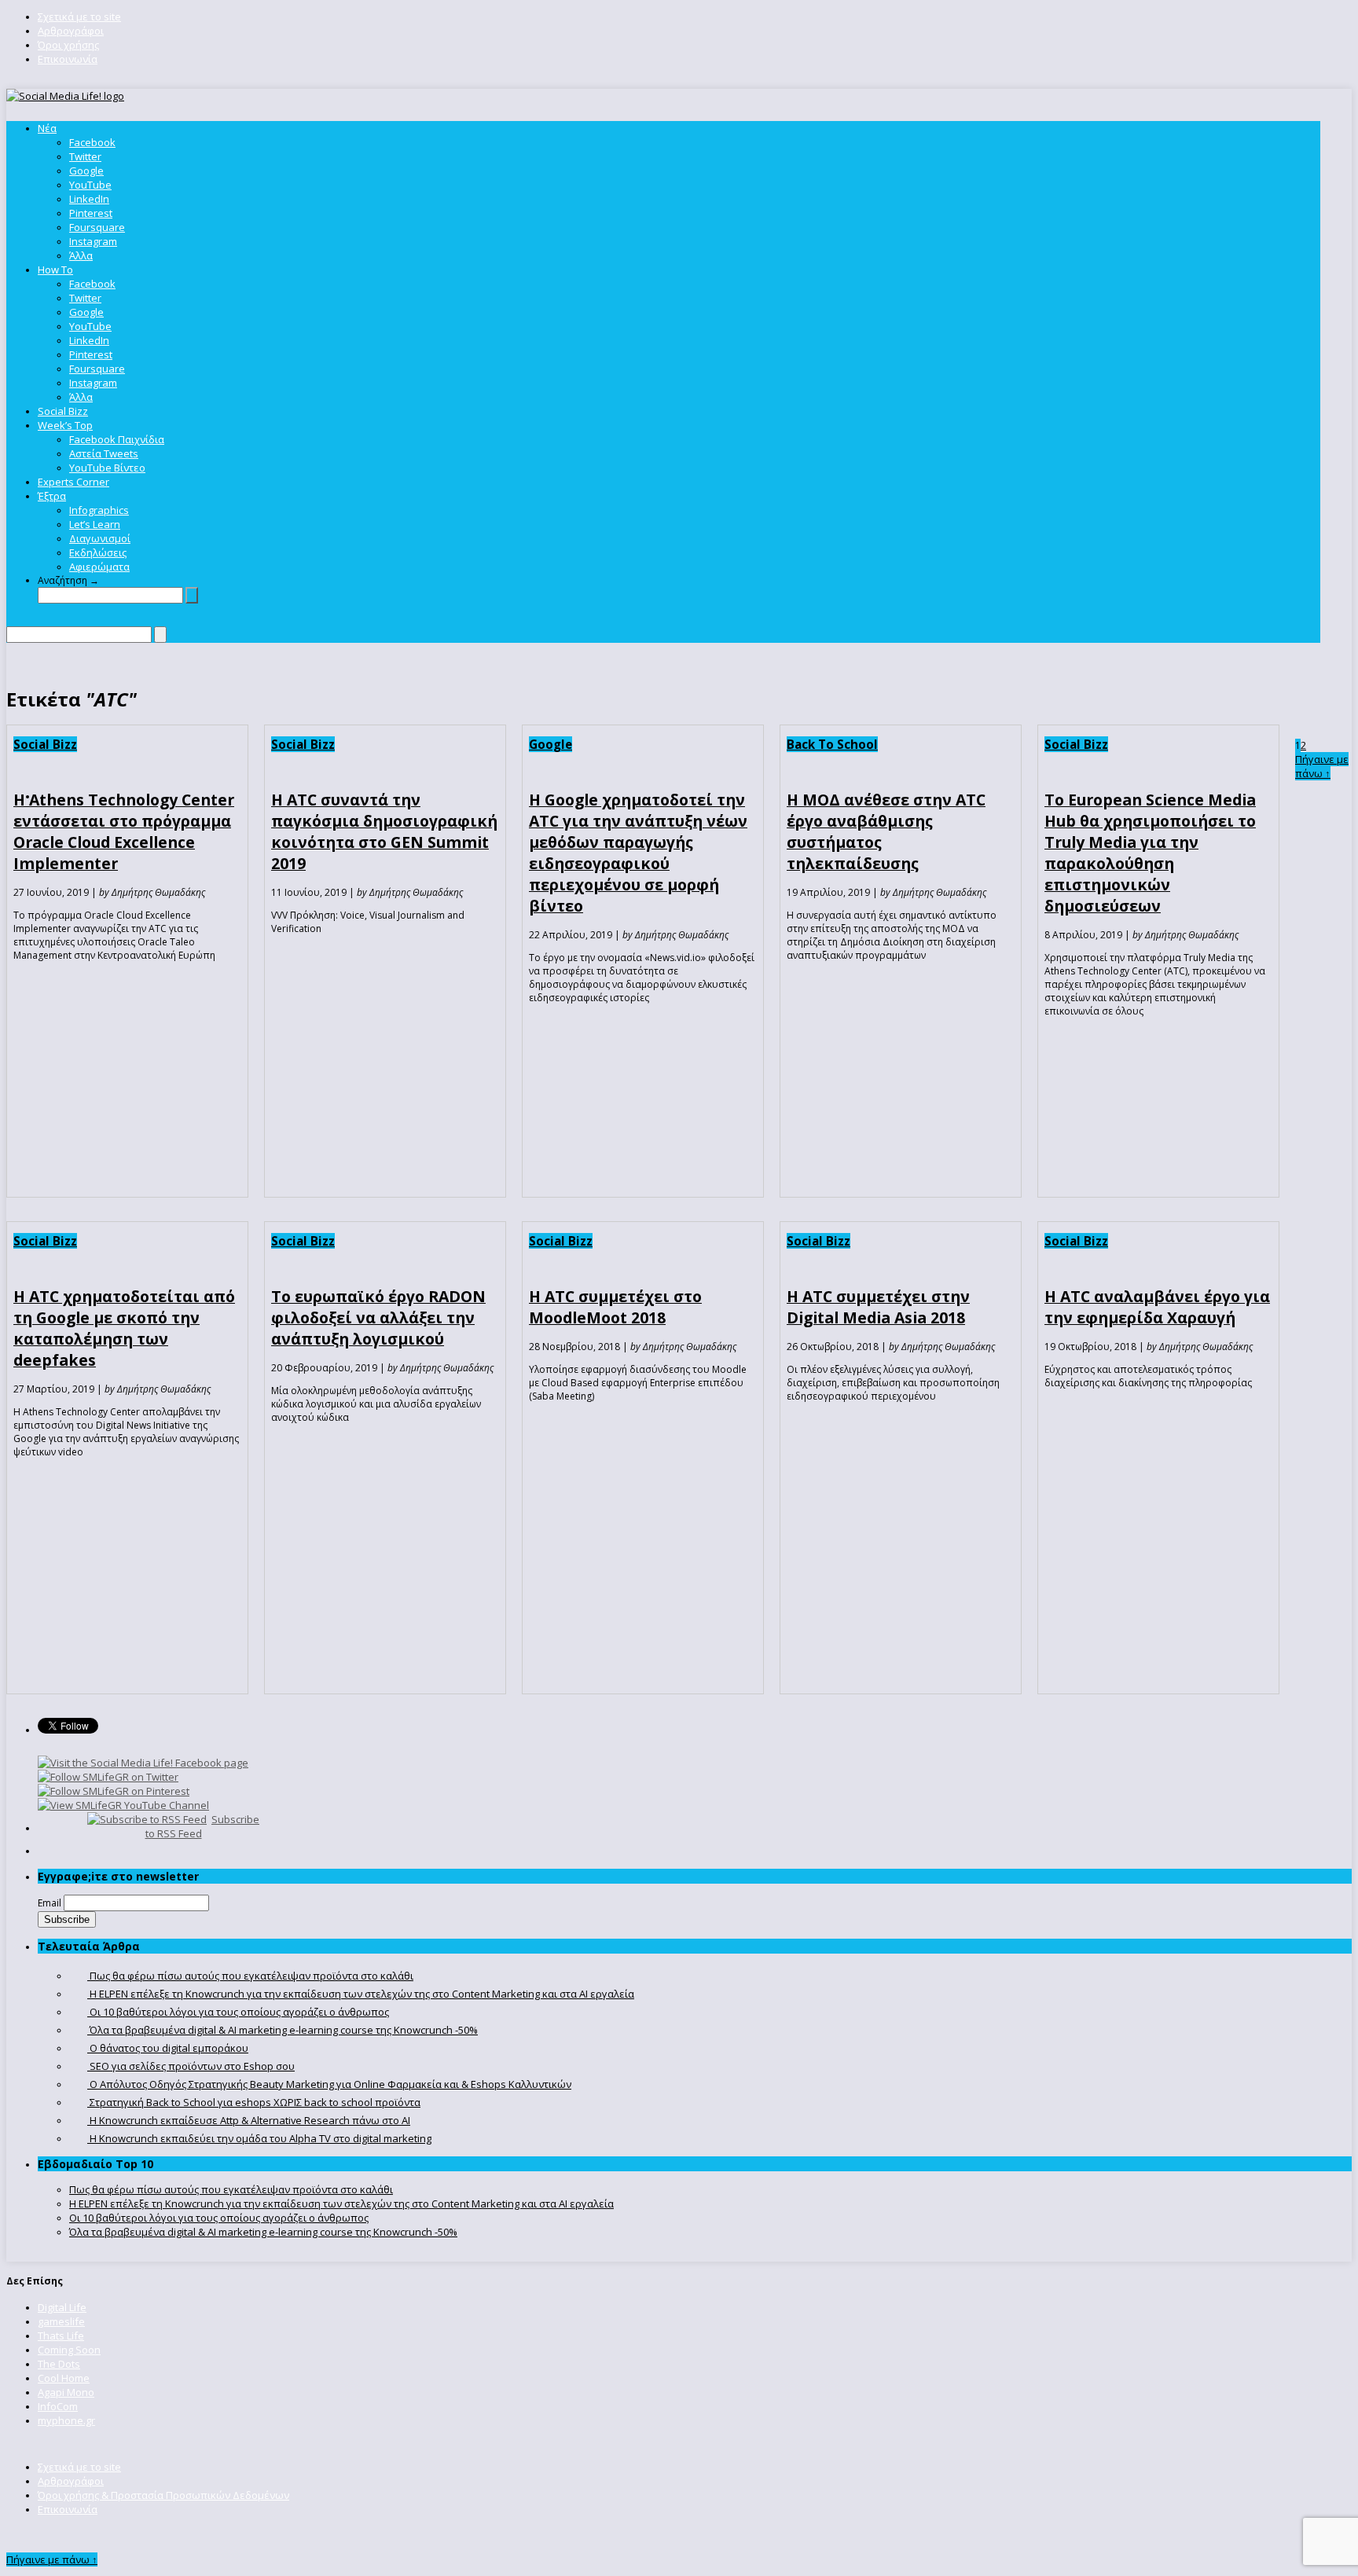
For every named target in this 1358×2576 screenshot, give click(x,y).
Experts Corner (73, 482)
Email (50, 1903)
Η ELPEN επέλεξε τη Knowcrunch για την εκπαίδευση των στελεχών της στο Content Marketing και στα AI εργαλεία (341, 2204)
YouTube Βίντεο (107, 468)
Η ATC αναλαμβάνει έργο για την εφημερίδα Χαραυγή (1157, 1307)
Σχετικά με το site (79, 17)
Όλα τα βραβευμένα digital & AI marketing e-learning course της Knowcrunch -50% (263, 2232)
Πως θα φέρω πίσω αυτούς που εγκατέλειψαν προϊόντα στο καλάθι (231, 2189)
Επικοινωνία (68, 59)
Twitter (85, 156)
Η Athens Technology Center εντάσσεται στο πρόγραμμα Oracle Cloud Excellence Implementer (124, 831)
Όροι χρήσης (68, 45)
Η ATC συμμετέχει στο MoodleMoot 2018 (615, 1307)
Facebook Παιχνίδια (117, 439)
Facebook (92, 142)
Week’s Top (65, 425)
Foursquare (97, 227)
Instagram (93, 241)
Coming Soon (69, 2350)
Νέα (47, 128)
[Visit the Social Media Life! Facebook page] (143, 1763)
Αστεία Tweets (104, 453)
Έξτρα (52, 496)
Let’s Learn (95, 524)
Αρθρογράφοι (71, 31)
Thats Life (61, 2336)
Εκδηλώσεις (98, 552)
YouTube (90, 185)
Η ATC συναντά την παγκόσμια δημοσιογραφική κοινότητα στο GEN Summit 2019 (384, 831)
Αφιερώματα (99, 567)
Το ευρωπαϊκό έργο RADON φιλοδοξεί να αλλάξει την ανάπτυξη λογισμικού (378, 1317)
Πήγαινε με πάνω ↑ (1322, 766)
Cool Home (64, 2378)
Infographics (99, 510)
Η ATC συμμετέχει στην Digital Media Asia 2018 (878, 1307)
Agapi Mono (66, 2392)
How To (55, 270)
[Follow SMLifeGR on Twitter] (108, 1777)
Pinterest (91, 213)
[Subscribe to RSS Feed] (147, 1819)
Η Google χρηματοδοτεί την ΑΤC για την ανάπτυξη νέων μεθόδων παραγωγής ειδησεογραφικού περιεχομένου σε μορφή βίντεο (638, 853)
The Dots (59, 2364)
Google (86, 171)
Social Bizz (63, 411)
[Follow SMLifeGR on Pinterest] (114, 1791)
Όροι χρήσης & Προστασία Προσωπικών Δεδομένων (163, 2495)
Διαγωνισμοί (100, 538)
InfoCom (58, 2406)
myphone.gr (66, 2420)
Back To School (832, 744)
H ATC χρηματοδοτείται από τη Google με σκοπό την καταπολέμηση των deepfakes (124, 1328)
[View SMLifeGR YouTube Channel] (123, 1805)
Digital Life (62, 2307)
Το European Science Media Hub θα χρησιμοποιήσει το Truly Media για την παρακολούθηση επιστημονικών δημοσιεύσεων (1150, 853)
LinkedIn (89, 199)
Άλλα (81, 255)
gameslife (61, 2321)
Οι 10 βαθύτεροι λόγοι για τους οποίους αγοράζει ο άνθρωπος (219, 2218)
